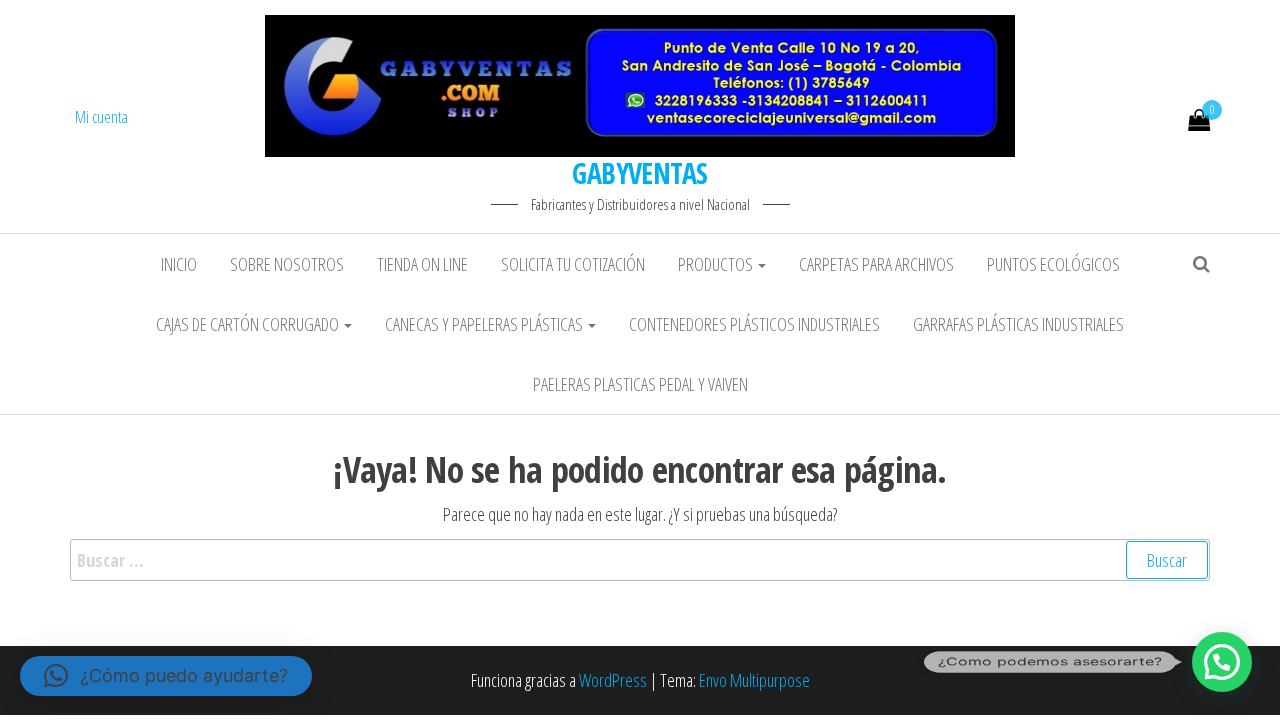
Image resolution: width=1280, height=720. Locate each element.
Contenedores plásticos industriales (754, 324)
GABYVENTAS (639, 173)
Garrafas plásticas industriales (1018, 324)
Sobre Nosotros (287, 264)
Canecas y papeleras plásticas (485, 324)
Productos (717, 264)
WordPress (613, 680)
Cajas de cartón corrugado (249, 324)
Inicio (179, 264)
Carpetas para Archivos (876, 264)
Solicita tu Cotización (573, 264)
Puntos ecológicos (1053, 264)
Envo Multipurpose (754, 680)
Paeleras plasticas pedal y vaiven (640, 384)
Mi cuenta (101, 117)
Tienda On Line (422, 264)
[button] (1222, 662)
